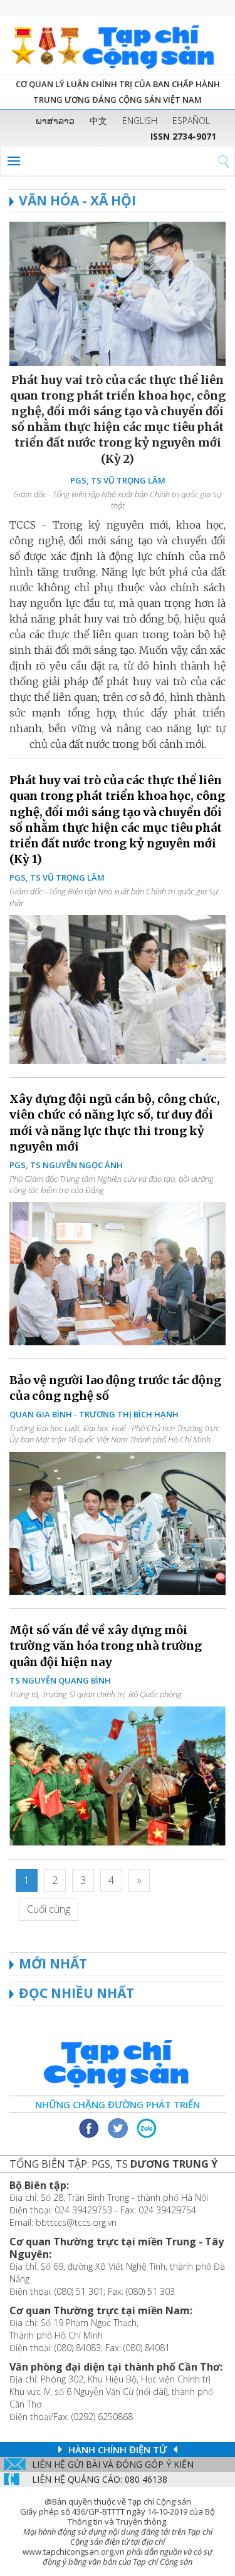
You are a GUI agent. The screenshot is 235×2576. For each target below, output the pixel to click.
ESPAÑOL (191, 121)
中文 (98, 121)
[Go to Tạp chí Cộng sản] (118, 45)
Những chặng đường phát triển (118, 2104)
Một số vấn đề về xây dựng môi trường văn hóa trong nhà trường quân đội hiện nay (106, 1646)
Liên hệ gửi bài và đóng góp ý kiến (113, 2464)
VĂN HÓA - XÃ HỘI (77, 200)
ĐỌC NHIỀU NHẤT (76, 1993)
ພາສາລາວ (55, 121)
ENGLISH (140, 121)
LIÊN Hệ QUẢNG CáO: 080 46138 (100, 2479)
